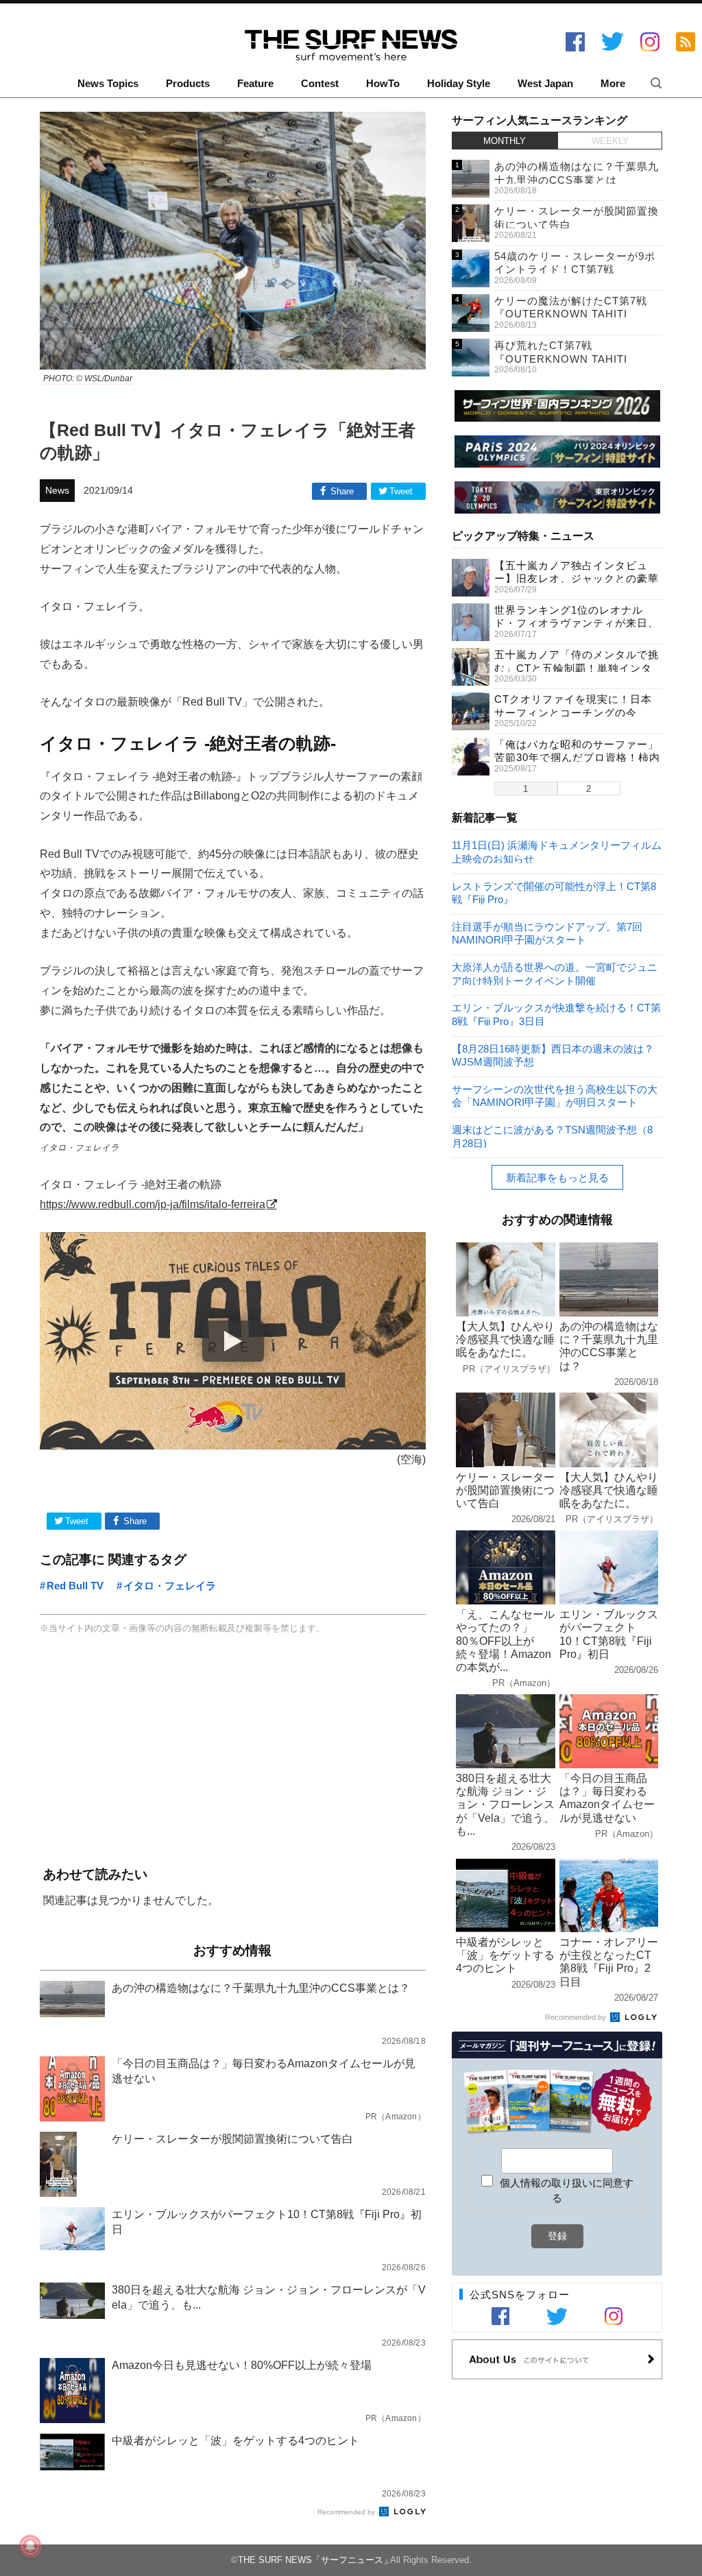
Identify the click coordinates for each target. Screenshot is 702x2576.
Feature (255, 84)
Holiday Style (459, 84)
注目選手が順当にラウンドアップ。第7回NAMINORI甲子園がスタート (547, 933)
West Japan (545, 84)
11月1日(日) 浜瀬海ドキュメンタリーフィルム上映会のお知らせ (557, 851)
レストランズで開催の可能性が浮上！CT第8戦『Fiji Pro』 (554, 892)
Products (188, 84)
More (613, 84)
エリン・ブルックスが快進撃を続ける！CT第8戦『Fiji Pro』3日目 (556, 1014)
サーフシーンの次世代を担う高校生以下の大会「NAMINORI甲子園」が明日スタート (555, 1095)
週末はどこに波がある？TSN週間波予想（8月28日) (552, 1136)
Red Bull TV (75, 1586)
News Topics (108, 84)
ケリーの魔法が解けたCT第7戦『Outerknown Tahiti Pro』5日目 (571, 314)
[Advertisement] (233, 1752)
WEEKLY (610, 141)
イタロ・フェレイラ (170, 1586)
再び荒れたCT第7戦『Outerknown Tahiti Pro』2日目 (561, 359)
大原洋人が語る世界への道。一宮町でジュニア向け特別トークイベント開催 (555, 973)
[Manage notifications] (30, 2546)
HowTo (383, 84)
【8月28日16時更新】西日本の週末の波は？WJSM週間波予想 (553, 1055)
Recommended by (347, 2512)
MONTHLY (505, 141)
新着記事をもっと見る (557, 1178)
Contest (320, 84)
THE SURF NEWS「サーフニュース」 (315, 2560)
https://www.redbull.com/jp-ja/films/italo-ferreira (153, 1204)
